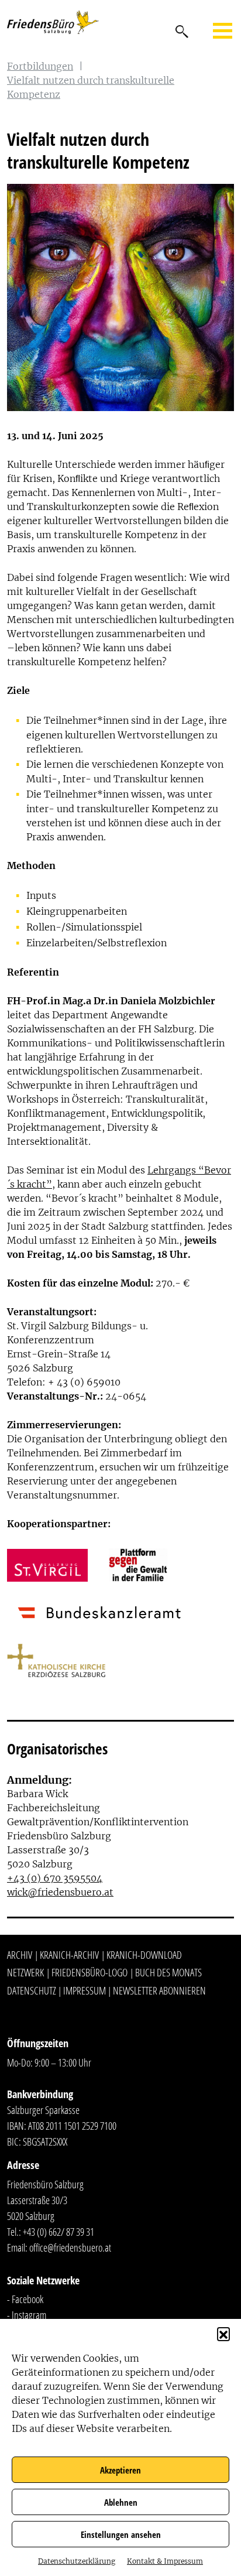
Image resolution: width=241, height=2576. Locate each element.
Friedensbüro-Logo (89, 1972)
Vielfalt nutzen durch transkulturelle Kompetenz (91, 87)
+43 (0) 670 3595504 (55, 1878)
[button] (223, 2334)
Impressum (85, 1990)
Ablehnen (121, 2502)
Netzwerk (25, 1972)
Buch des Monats (168, 1972)
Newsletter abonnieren (159, 1990)
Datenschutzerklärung (77, 2561)
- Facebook (25, 2299)
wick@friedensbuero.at (60, 1892)
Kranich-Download (144, 1955)
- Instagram (27, 2315)
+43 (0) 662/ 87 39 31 (58, 2232)
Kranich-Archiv (69, 1955)
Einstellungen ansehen (121, 2534)
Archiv (20, 1955)
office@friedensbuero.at (70, 2247)
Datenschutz (32, 1990)
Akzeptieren (120, 2470)
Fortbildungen (40, 66)
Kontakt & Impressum (165, 2561)
